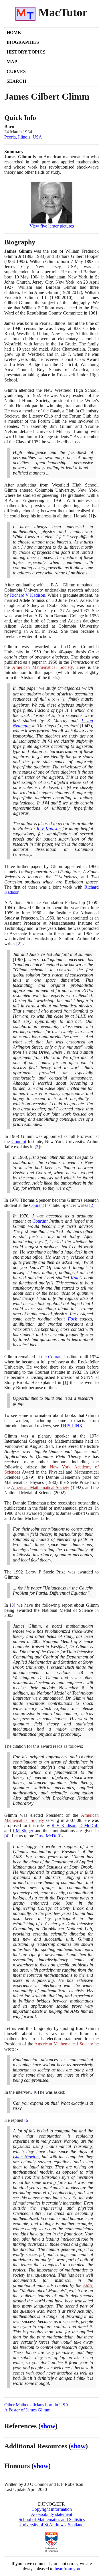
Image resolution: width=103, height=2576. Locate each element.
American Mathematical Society (42, 667)
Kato (75, 1278)
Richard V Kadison (28, 595)
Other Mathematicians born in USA (36, 2405)
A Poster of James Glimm (27, 2410)
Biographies (23, 42)
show (48, 2426)
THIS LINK (71, 1426)
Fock (72, 1319)
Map (12, 62)
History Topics (26, 52)
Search (16, 81)
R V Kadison (49, 829)
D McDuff (89, 1825)
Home (14, 32)
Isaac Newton (26, 2157)
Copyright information (52, 2509)
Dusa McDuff (48, 1836)
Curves (16, 71)
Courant (19, 1141)
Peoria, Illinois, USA (23, 137)
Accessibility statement (51, 2514)
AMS (87, 2285)
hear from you (67, 2569)
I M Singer (23, 1831)
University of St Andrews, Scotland (51, 2525)
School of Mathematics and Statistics (52, 2519)
